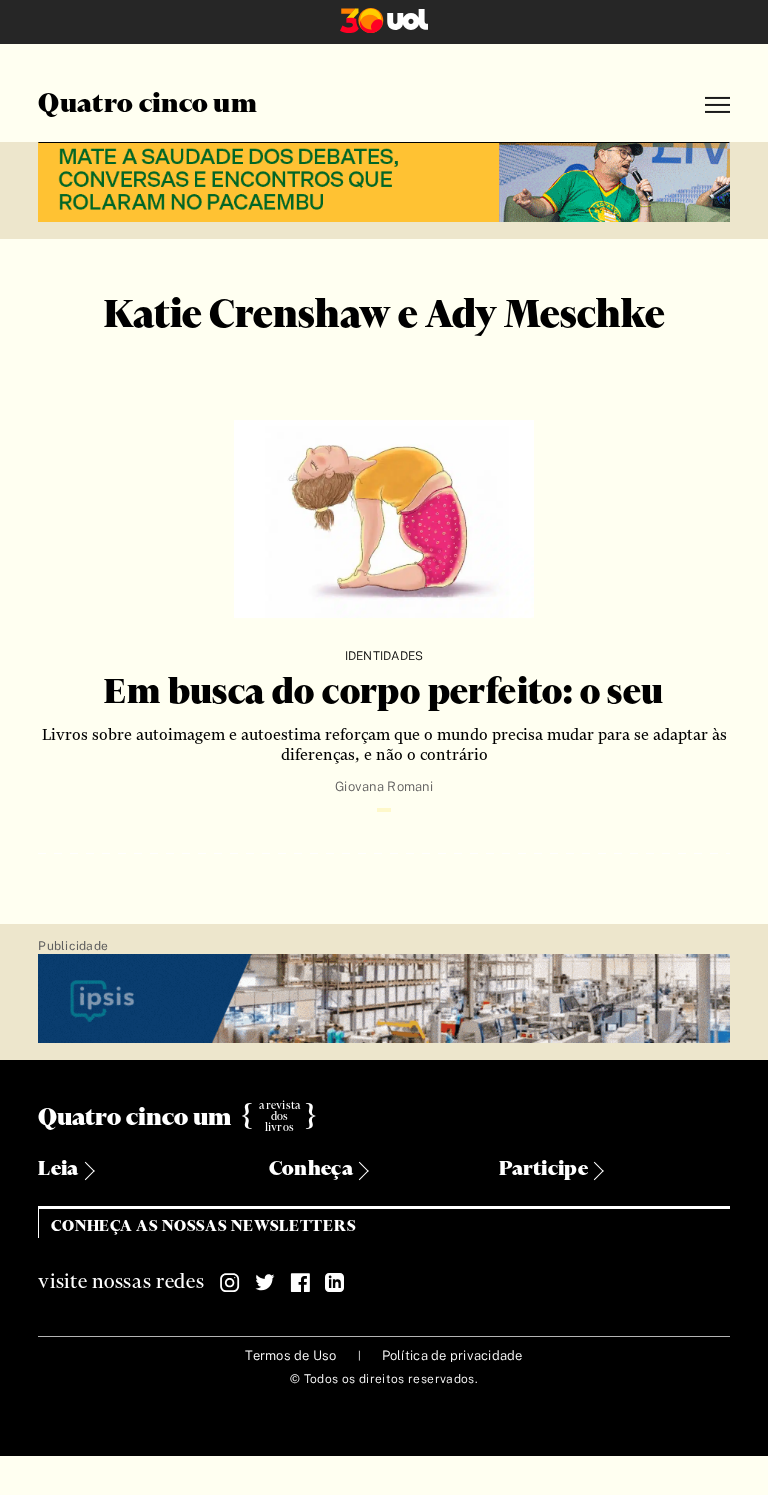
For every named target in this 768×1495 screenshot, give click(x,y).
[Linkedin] (335, 1283)
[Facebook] (300, 1283)
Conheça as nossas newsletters (203, 1226)
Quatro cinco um (147, 105)
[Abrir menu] (717, 105)
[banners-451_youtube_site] (383, 179)
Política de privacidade (452, 1355)
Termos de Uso (290, 1355)
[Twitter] (265, 1283)
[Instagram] (230, 1283)
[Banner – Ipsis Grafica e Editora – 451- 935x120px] (383, 999)
